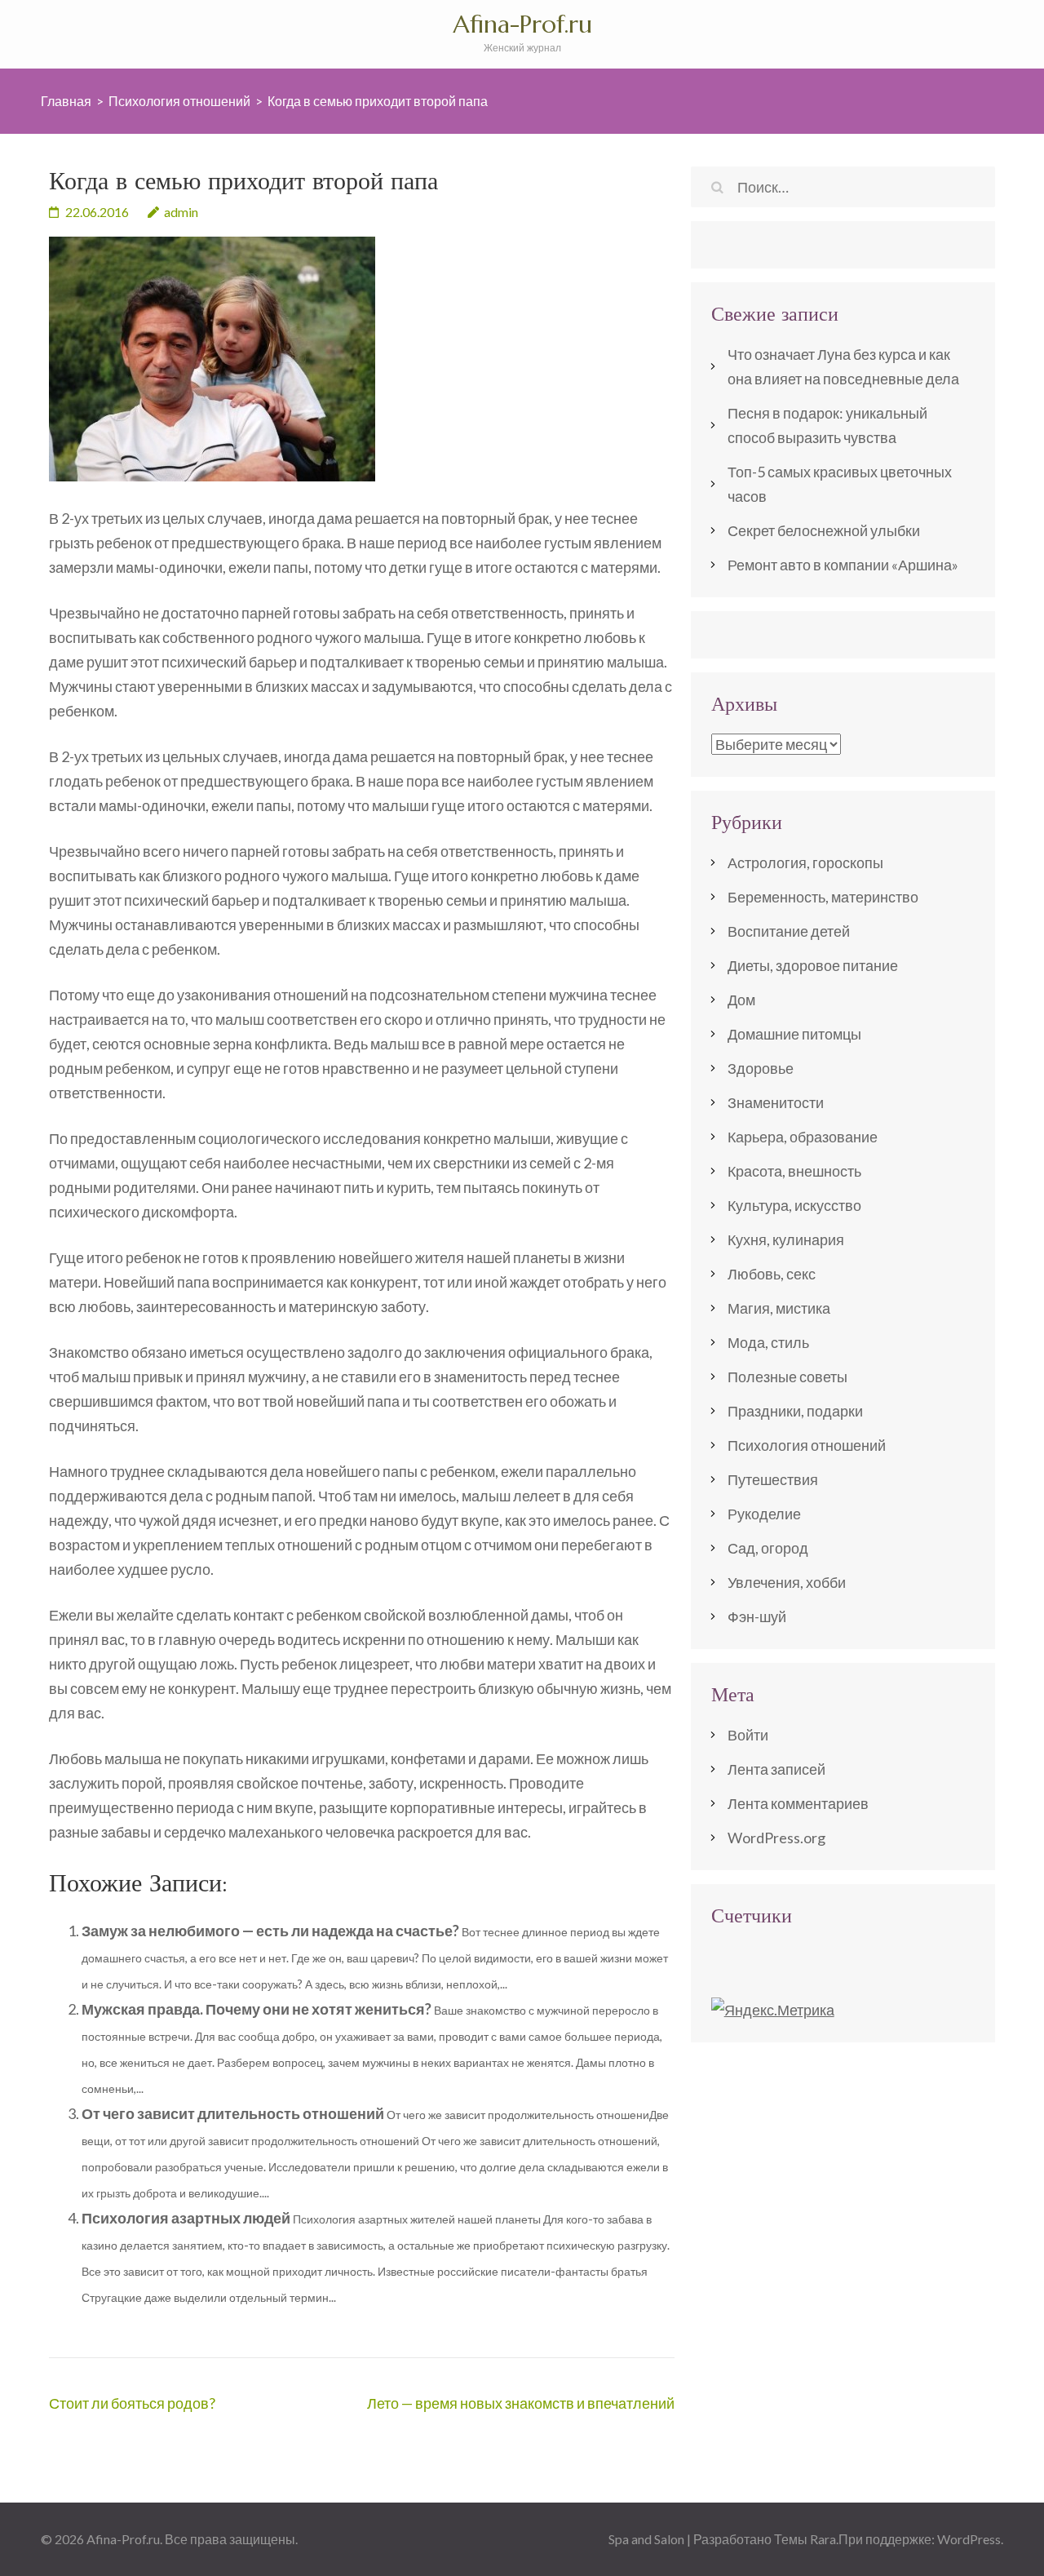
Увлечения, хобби (787, 1582)
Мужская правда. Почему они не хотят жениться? (257, 2009)
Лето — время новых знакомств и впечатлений (521, 2403)
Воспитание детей (789, 931)
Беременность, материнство (823, 897)
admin (181, 212)
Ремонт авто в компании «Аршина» (843, 565)
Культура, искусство (794, 1205)
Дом (741, 1000)
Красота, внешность (794, 1171)
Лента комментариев (798, 1803)
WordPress (969, 2539)
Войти (748, 1735)
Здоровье (761, 1068)
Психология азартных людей (186, 2218)
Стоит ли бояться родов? (132, 2403)
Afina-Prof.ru (522, 24)
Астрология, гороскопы (805, 862)
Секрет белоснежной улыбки (824, 530)
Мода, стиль (768, 1342)
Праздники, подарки (795, 1411)
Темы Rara (805, 2539)
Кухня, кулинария (786, 1239)
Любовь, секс (772, 1274)
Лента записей (776, 1769)
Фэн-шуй (757, 1616)
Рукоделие (764, 1514)
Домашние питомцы (794, 1034)
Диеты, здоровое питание (813, 965)
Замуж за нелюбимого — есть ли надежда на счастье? (270, 1931)
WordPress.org (776, 1838)
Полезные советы (787, 1377)
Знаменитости (776, 1102)
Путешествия (773, 1479)
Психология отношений (807, 1445)
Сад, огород (768, 1548)
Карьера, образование (803, 1137)
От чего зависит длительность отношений (233, 2113)
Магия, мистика (779, 1308)
